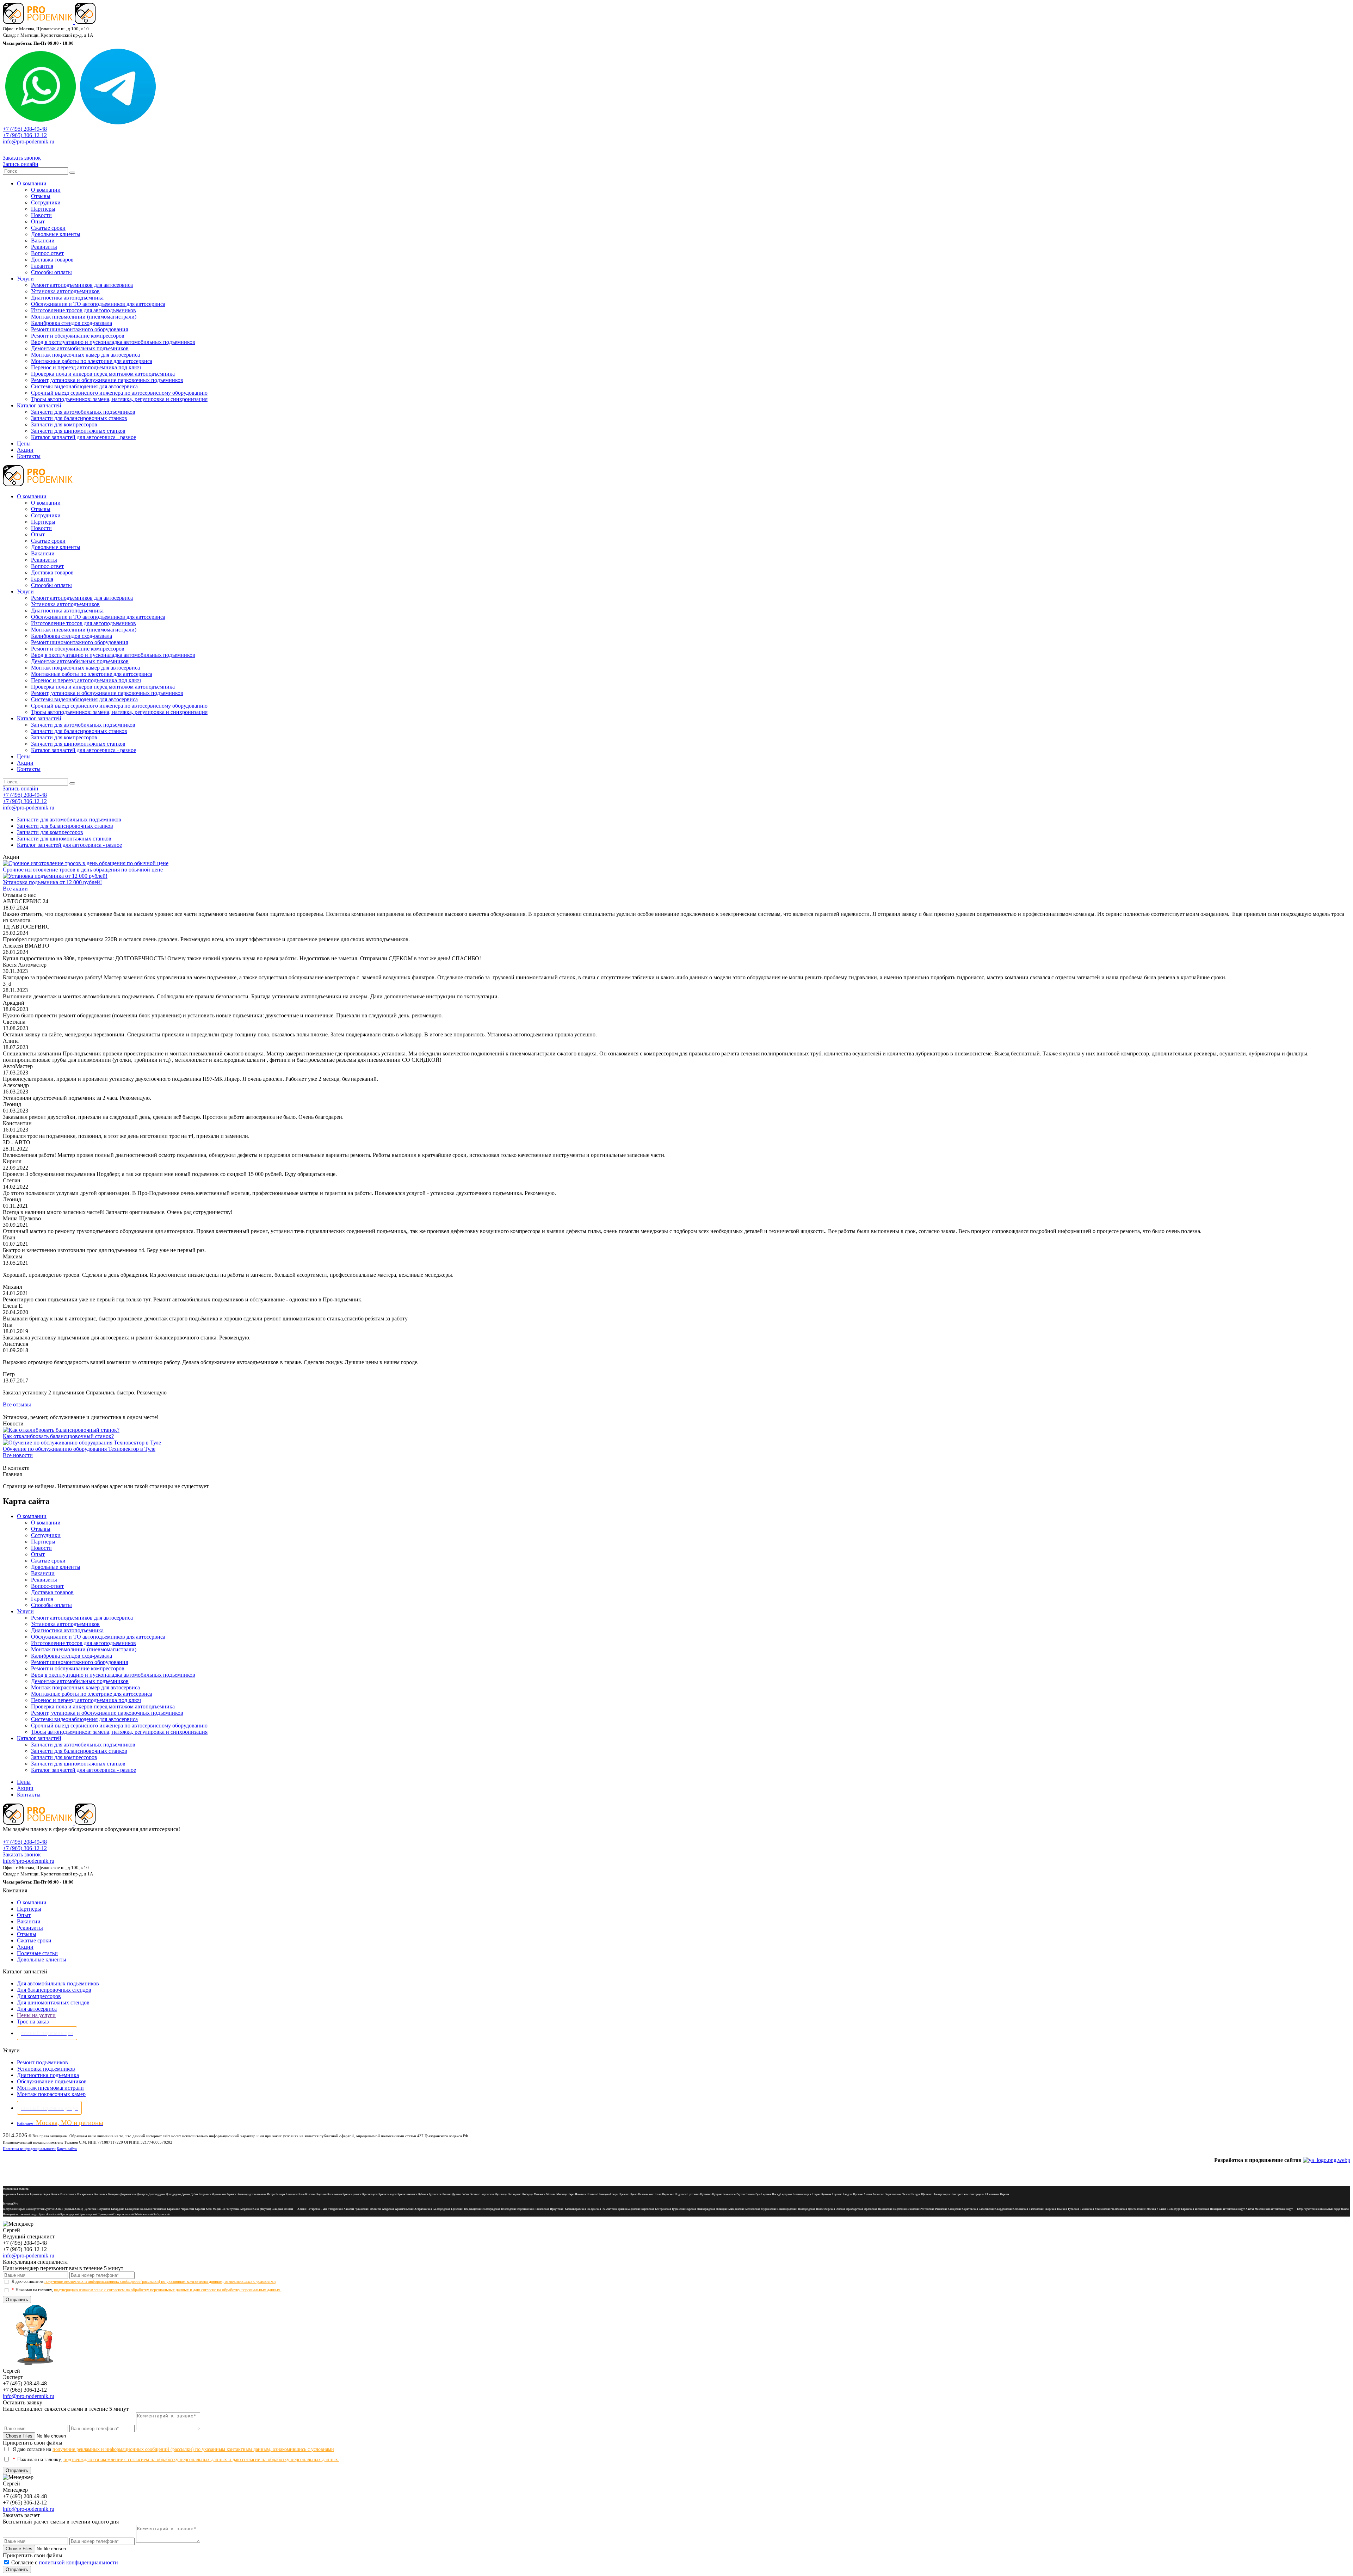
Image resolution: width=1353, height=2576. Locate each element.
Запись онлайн (21, 164)
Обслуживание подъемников (52, 2081)
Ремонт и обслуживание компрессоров (78, 336)
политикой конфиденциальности (78, 2562)
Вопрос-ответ (47, 253)
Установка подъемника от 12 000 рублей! (52, 882)
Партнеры (43, 209)
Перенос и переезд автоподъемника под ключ (86, 367)
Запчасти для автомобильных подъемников (83, 412)
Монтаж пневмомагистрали (50, 2088)
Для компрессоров (39, 1996)
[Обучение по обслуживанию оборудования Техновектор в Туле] (82, 1443)
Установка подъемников (46, 2069)
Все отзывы (17, 1404)
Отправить (17, 2300)
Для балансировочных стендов (54, 1990)
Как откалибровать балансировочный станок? (58, 1436)
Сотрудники (46, 202)
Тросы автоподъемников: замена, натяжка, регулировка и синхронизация (119, 399)
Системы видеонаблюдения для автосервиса (84, 386)
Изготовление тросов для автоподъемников (84, 310)
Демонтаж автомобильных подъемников (80, 348)
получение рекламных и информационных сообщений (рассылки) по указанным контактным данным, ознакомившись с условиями (160, 2281)
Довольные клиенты (56, 234)
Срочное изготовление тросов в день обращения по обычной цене (83, 870)
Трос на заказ (33, 2022)
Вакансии (43, 241)
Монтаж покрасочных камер (51, 2094)
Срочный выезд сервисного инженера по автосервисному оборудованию (119, 393)
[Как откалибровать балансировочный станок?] (61, 1430)
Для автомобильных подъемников (58, 1983)
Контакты (29, 456)
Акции (25, 450)
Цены (24, 443)
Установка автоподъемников (65, 291)
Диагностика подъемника (48, 2075)
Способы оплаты (51, 272)
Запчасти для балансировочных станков (79, 418)
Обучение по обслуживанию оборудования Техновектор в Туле (79, 1449)
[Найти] (72, 173)
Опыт (38, 221)
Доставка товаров (52, 260)
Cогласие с (65, 2562)
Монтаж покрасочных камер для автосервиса (85, 355)
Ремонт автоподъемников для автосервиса (82, 285)
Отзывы (41, 196)
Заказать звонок (22, 158)
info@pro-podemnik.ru (29, 141)
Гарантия (42, 266)
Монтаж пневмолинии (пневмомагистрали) (84, 317)
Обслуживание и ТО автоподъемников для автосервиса (98, 304)
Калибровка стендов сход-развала (72, 323)
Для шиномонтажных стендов (53, 2002)
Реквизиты (44, 247)
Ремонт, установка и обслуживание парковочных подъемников (107, 380)
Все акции (15, 889)
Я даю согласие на (144, 2281)
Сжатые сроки (48, 228)
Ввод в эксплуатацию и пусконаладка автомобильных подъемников (113, 342)
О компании (32, 183)
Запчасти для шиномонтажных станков (78, 431)
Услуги (25, 279)
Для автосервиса (37, 2009)
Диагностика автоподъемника (67, 298)
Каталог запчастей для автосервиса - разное (84, 437)
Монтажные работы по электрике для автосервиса (92, 361)
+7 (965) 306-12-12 (25, 135)
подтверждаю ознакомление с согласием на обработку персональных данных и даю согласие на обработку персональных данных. (168, 2290)
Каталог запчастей (39, 405)
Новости (41, 215)
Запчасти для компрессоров (64, 424)
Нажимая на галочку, (146, 2290)
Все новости (18, 1455)
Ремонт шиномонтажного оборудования (79, 329)
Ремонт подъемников (42, 2062)
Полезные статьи (37, 1953)
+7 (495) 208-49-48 (25, 129)
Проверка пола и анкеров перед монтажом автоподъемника (103, 374)
